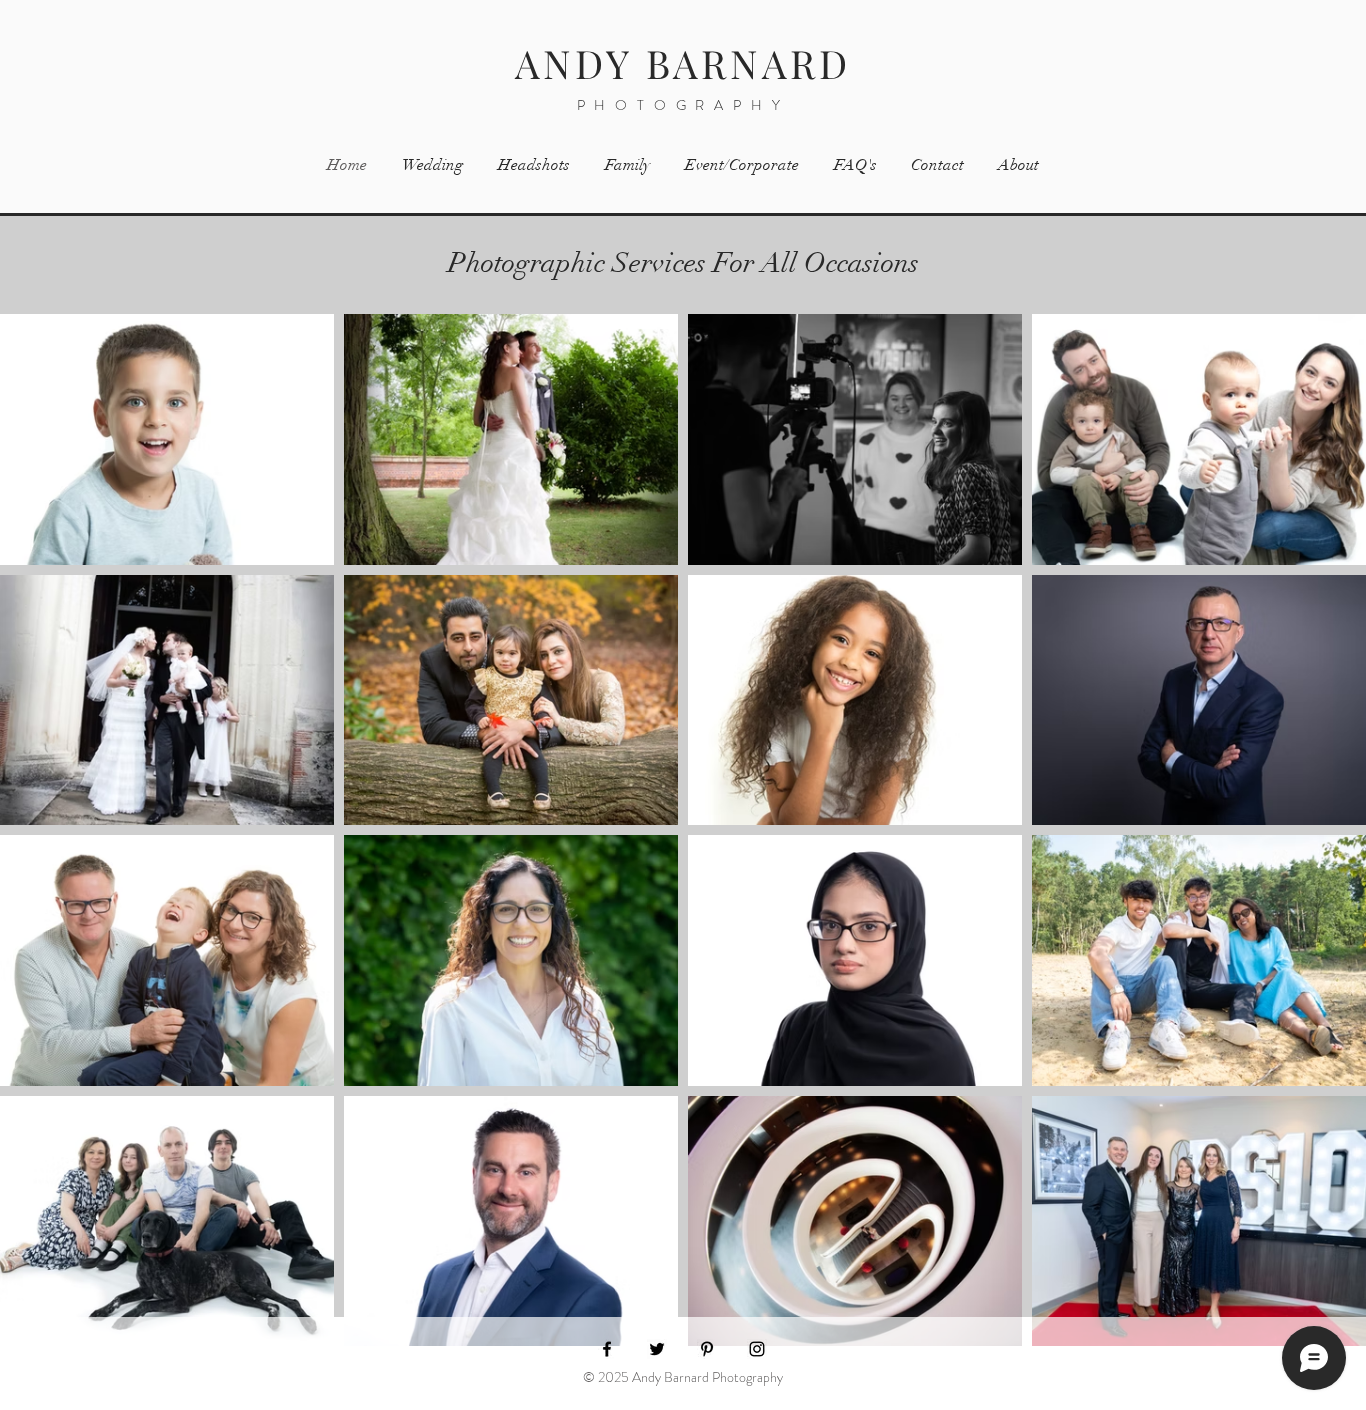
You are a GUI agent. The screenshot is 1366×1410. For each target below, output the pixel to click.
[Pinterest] (707, 1349)
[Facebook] (607, 1349)
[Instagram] (757, 1349)
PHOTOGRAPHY (683, 105)
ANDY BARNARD (683, 63)
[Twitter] (657, 1349)
